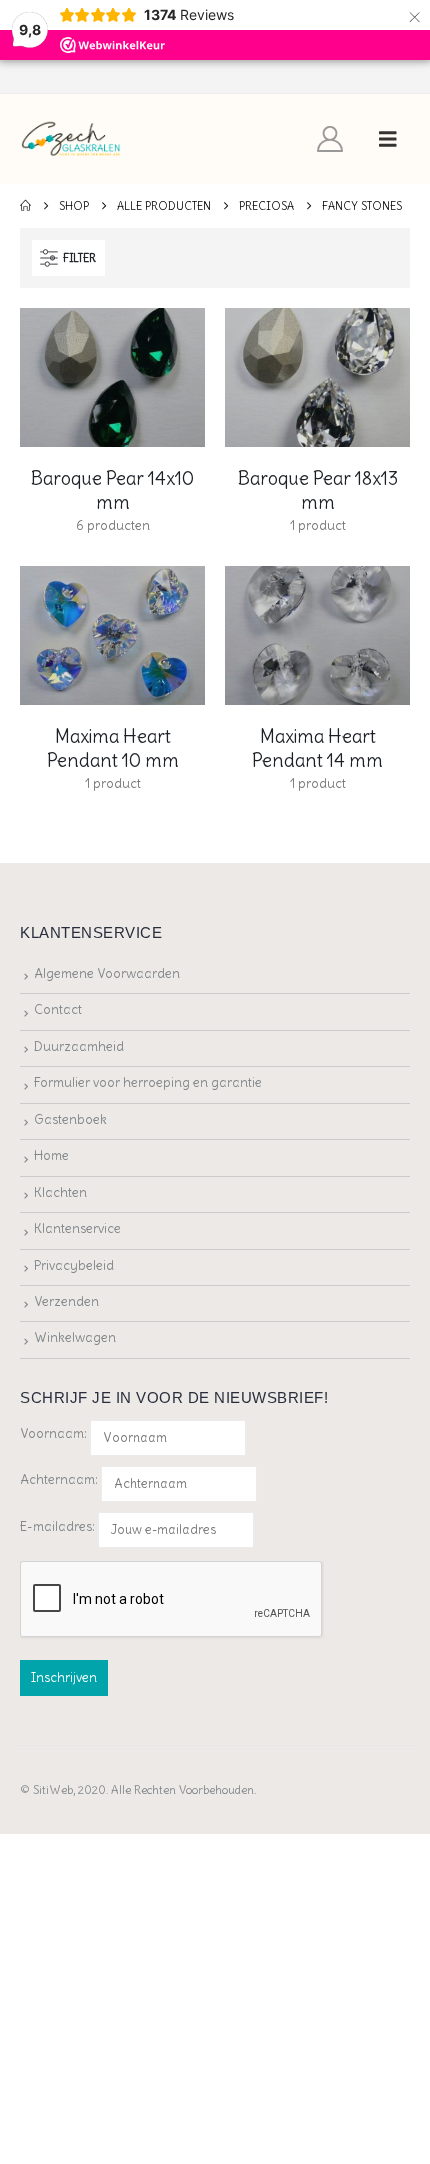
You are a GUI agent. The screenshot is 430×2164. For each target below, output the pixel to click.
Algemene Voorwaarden (107, 973)
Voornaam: (53, 1433)
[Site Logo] (71, 139)
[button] (388, 139)
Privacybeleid (74, 1265)
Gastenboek (70, 1119)
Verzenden (66, 1301)
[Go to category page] (112, 377)
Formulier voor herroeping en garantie (148, 1082)
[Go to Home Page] (25, 206)
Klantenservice (77, 1228)
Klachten (60, 1192)
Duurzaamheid (79, 1046)
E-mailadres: (59, 1525)
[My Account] (330, 139)
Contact (58, 1009)
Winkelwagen (75, 1337)
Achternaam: (59, 1479)
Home (51, 1155)
